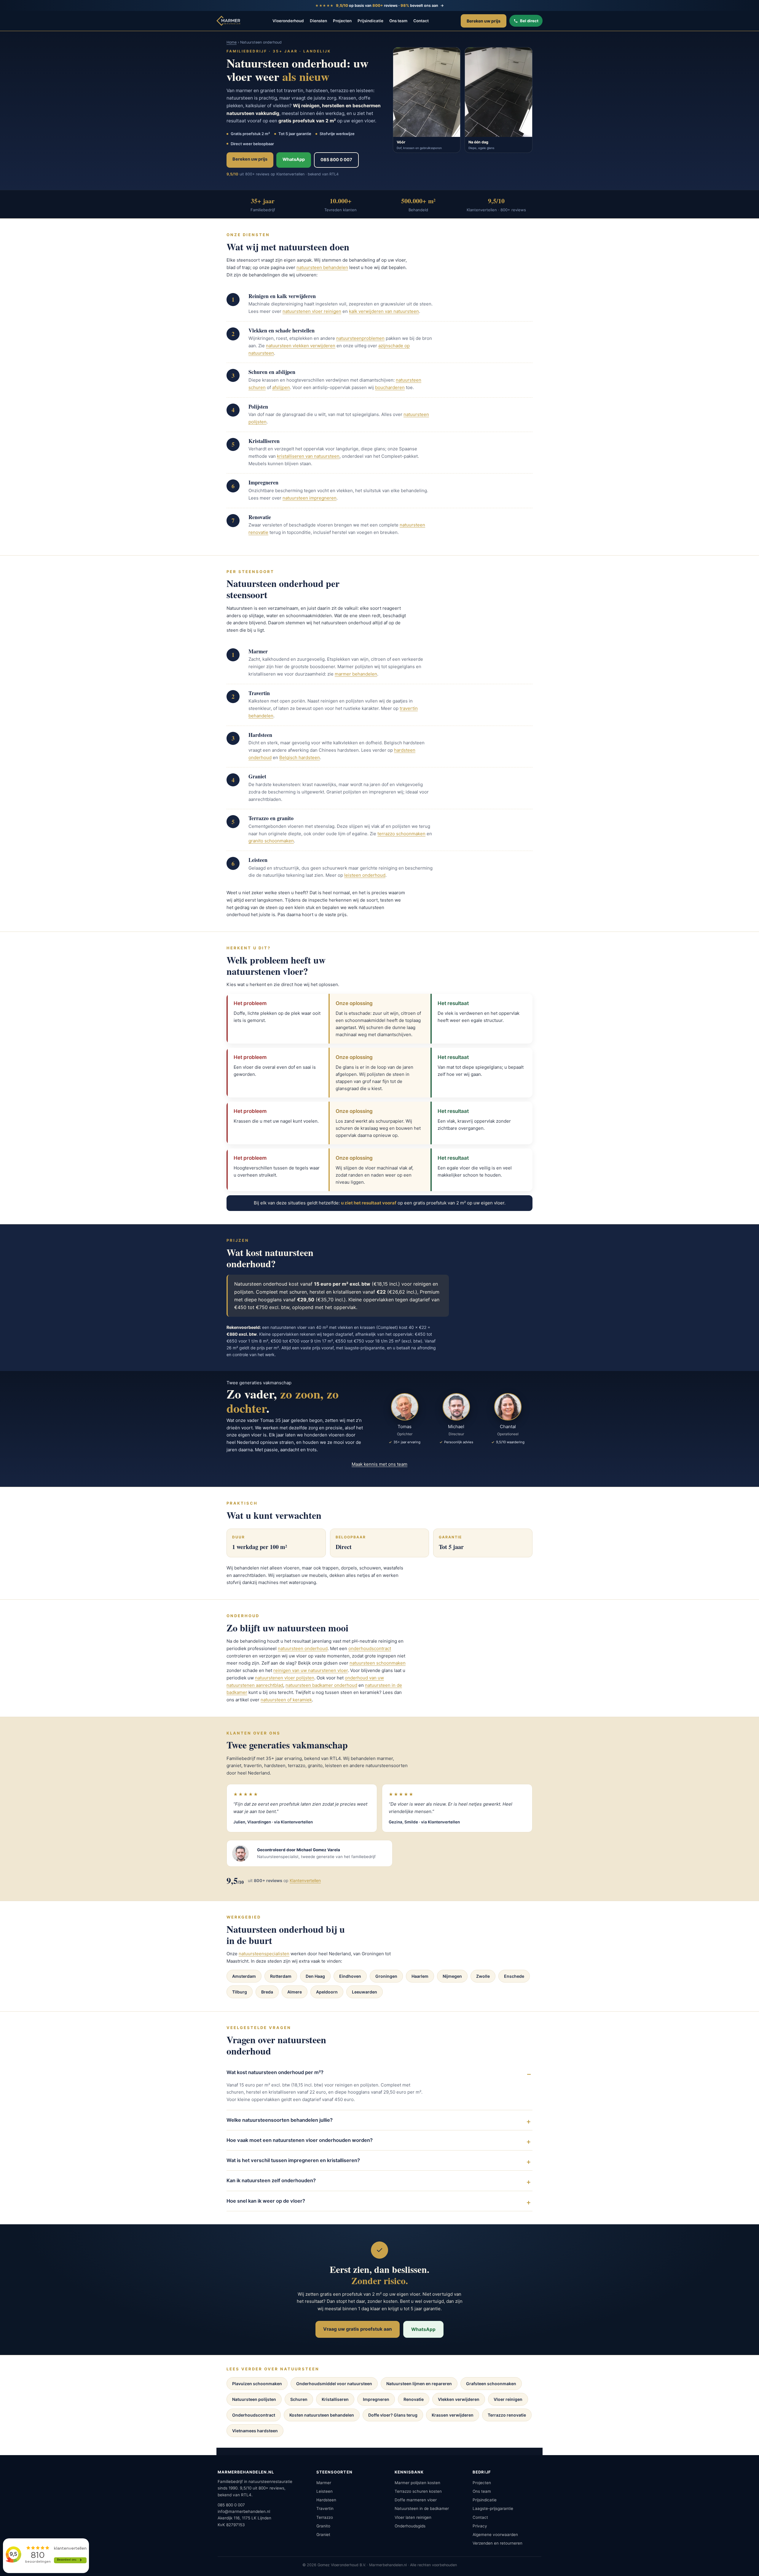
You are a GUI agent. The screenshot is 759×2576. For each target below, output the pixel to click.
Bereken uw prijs (484, 21)
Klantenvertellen (305, 1880)
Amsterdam (244, 1976)
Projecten (342, 21)
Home (232, 42)
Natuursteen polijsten (254, 2399)
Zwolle (483, 1976)
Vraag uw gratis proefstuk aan (358, 2329)
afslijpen (281, 387)
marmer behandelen (356, 674)
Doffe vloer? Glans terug (393, 2415)
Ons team (398, 21)
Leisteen (325, 2491)
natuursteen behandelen (322, 267)
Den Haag (315, 1976)
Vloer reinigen (508, 2399)
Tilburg (240, 1992)
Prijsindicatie (370, 21)
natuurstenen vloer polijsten (285, 1678)
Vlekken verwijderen (459, 2399)
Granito (323, 2526)
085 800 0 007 (336, 160)
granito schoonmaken (271, 841)
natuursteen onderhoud (303, 1648)
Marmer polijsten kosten (417, 2483)
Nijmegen (452, 1976)
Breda (267, 1992)
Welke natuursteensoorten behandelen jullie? (280, 2120)
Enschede (514, 1976)
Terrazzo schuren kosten (418, 2491)
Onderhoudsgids (410, 2526)
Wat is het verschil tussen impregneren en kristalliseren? (293, 2160)
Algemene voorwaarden (495, 2535)
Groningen (386, 1976)
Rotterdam (281, 1976)
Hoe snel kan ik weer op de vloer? (266, 2201)
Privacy (480, 2526)
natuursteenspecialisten (264, 1954)
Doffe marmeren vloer (416, 2500)
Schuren (299, 2399)
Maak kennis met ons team (379, 1464)
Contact (421, 21)
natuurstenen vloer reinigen (312, 311)
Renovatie (414, 2399)
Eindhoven (350, 1976)
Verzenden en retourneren (498, 2543)
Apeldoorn (327, 1992)
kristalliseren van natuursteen (308, 456)
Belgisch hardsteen (300, 757)
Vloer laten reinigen (413, 2517)
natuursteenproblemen (360, 338)
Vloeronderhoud (288, 21)
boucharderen (390, 387)
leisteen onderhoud (365, 875)
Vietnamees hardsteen (255, 2431)
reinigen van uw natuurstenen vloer (311, 1670)
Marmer (324, 2483)
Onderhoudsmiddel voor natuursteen (334, 2384)
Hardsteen (326, 2500)
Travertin (325, 2508)
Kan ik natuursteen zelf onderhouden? (271, 2180)
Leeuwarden (365, 1992)
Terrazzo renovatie (507, 2415)
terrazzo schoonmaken (401, 834)
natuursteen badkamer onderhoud (321, 1685)
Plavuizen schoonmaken (257, 2384)
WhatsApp (294, 159)
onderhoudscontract (370, 1648)
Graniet (323, 2535)
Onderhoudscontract (254, 2415)
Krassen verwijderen (453, 2415)
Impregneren (376, 2399)
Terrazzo (325, 2517)
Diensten (318, 21)
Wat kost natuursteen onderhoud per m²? (275, 2072)
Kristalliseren (335, 2399)
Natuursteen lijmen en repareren (419, 2384)
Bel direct (529, 21)
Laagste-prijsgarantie (493, 2508)
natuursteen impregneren (310, 498)
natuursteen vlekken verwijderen (301, 346)
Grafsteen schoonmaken (491, 2384)
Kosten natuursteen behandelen (322, 2415)
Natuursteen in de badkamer (422, 2508)
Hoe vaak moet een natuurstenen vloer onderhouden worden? (300, 2140)
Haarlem (420, 1976)
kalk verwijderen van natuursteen (384, 311)
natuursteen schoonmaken (378, 1663)
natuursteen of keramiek (286, 1700)
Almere (295, 1992)
